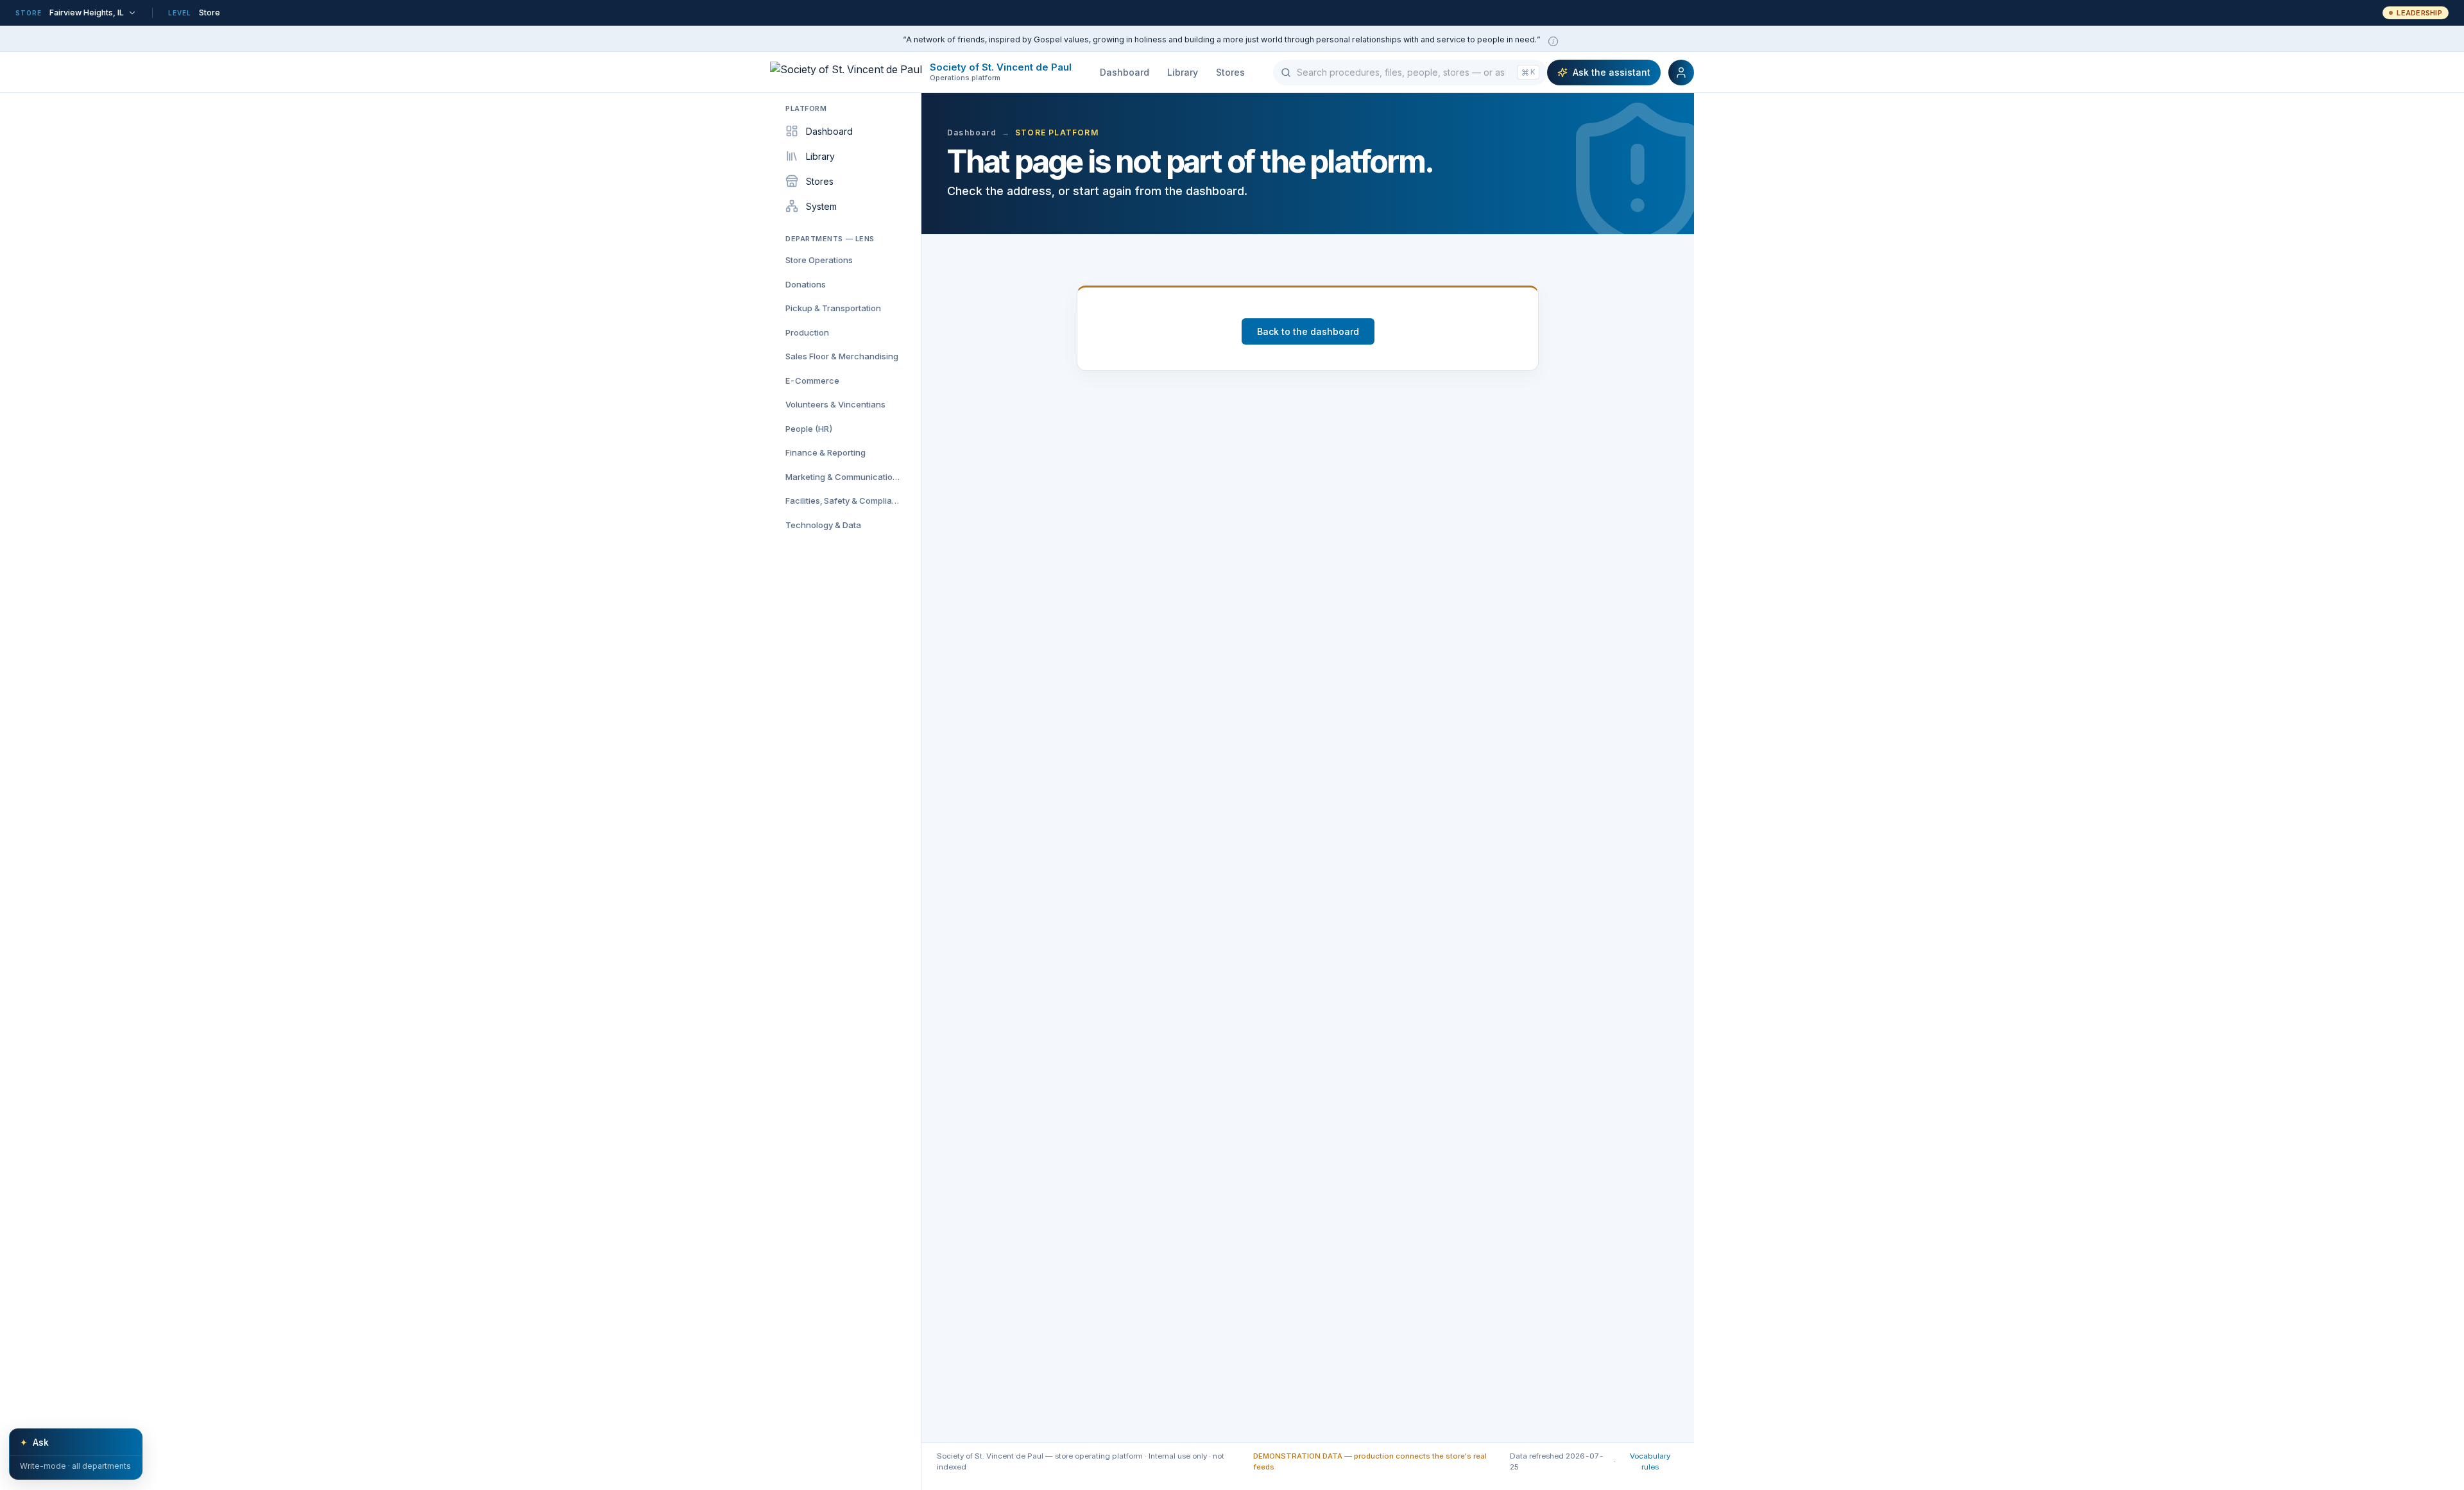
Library (1183, 72)
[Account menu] (1681, 73)
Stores (1230, 72)
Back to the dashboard (1308, 331)
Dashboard (1125, 72)
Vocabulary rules (1650, 1461)
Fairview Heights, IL (87, 13)
